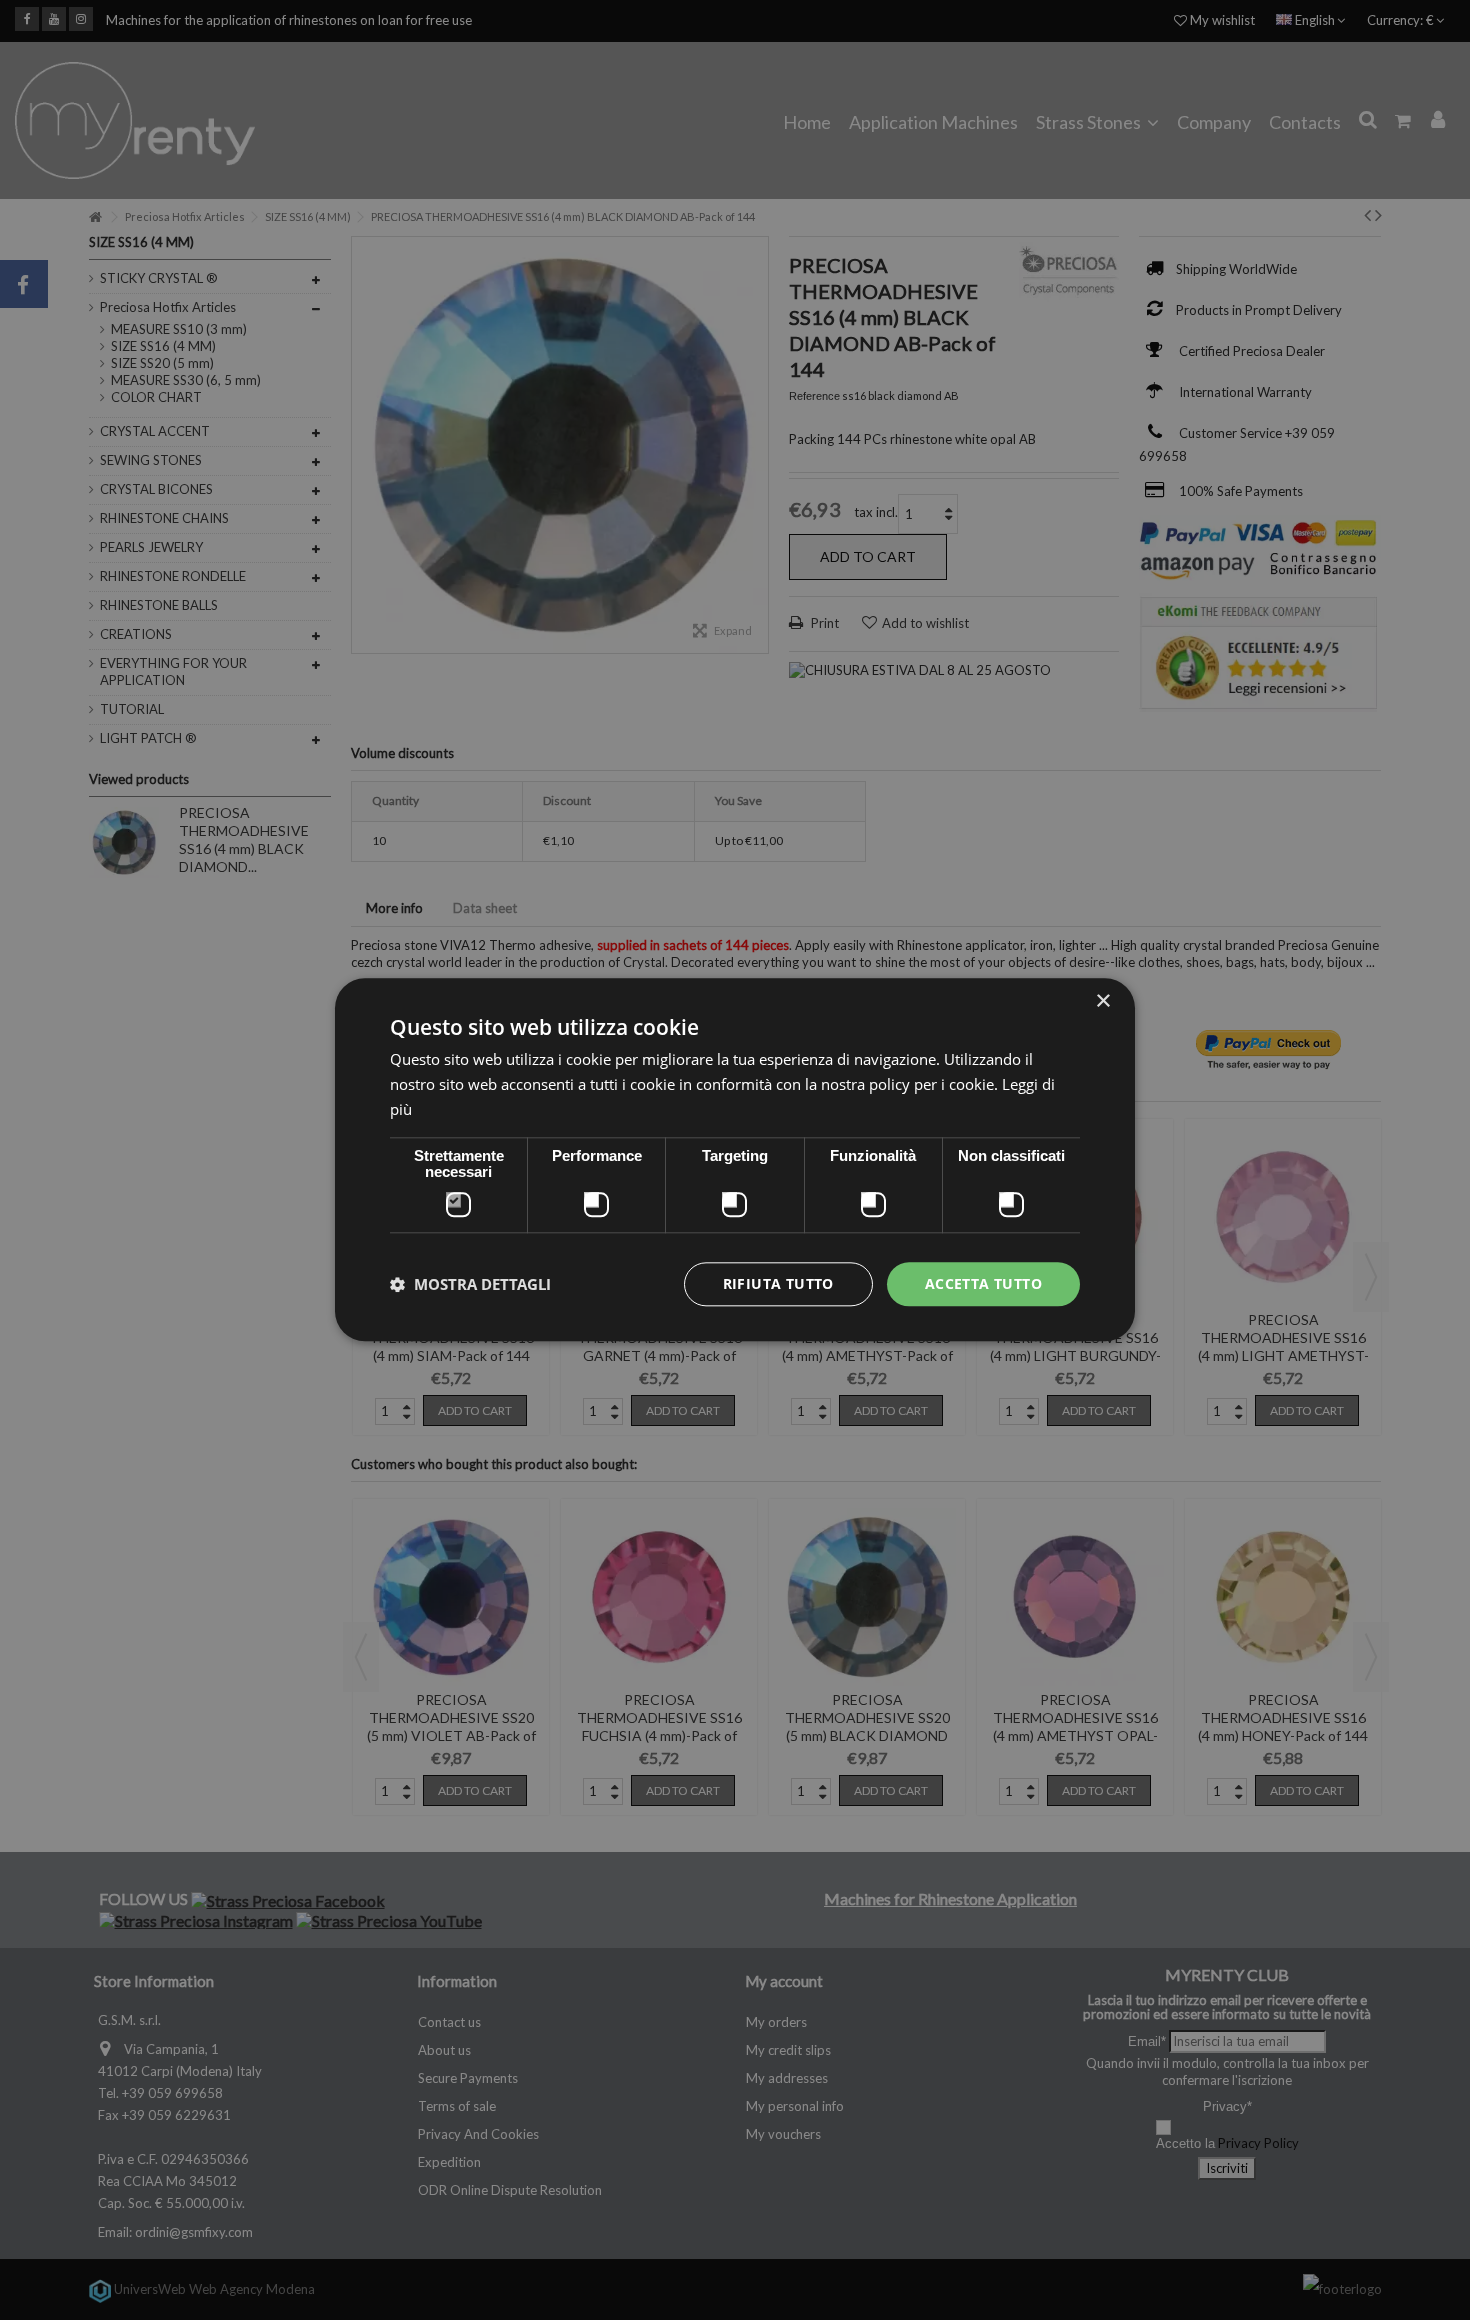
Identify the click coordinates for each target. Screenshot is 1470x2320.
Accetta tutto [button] (983, 1283)
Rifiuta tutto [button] (778, 1283)
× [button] (1102, 1001)
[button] (470, 1284)
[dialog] (735, 1159)
